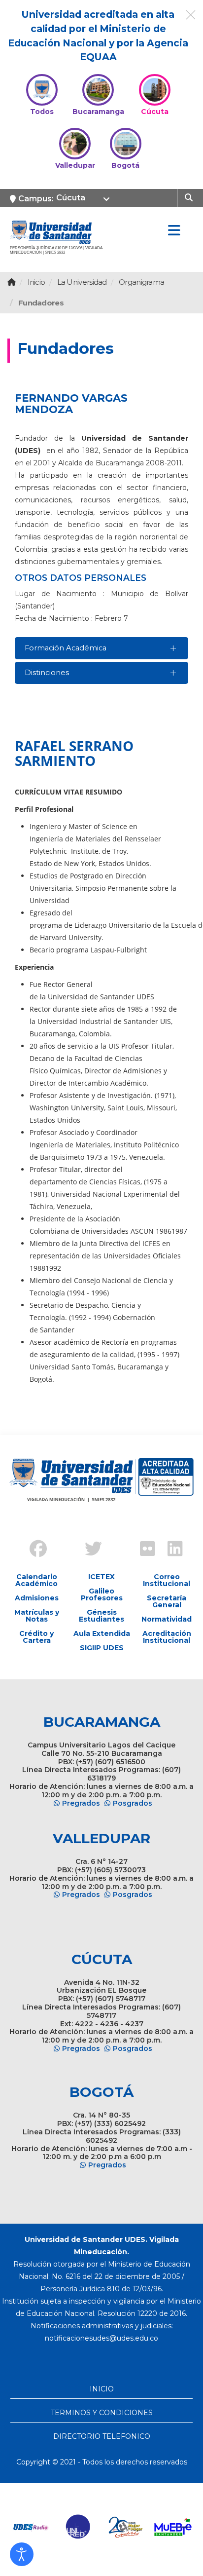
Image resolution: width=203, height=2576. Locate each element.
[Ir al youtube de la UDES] (115, 1541)
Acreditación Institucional (167, 1637)
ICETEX (101, 1577)
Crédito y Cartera (36, 1637)
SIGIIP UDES (102, 1648)
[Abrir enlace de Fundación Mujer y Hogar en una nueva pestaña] (126, 2527)
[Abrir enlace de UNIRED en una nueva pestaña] (78, 2527)
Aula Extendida (102, 1633)
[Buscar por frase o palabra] (190, 197)
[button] (22, 2554)
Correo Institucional (167, 1580)
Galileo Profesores (102, 1594)
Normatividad (167, 1619)
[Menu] (174, 231)
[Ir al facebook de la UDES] (33, 1550)
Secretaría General (167, 1601)
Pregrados (81, 1803)
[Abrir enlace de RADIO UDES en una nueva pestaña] (31, 2527)
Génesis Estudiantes (101, 1616)
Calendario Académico (36, 1580)
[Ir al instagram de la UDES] (60, 1541)
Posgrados (133, 1803)
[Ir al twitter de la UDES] (88, 1550)
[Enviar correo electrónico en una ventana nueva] (101, 2338)
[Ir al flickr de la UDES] (143, 1550)
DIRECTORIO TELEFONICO (102, 2436)
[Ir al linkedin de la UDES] (170, 1550)
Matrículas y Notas (37, 1616)
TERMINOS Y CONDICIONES (102, 2413)
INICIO (102, 2389)
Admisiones (37, 1598)
